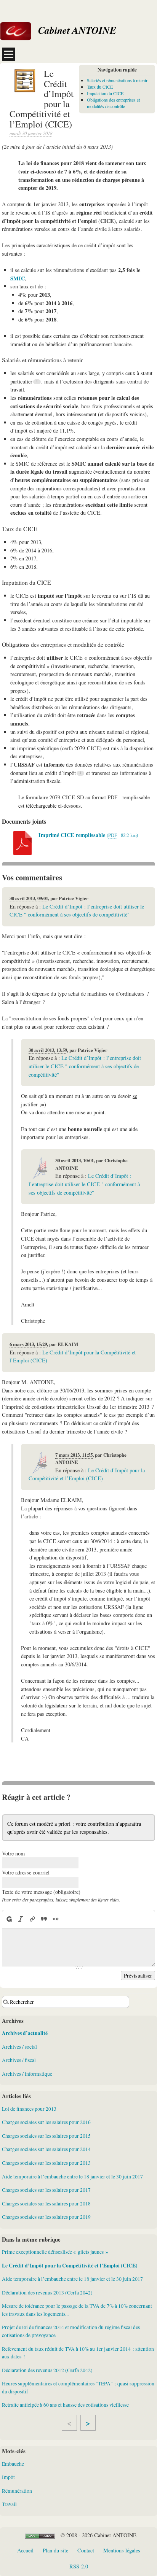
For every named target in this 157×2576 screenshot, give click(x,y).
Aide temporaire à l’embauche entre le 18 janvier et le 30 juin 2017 (72, 2177)
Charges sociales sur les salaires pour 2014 (46, 2149)
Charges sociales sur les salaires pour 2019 (46, 2217)
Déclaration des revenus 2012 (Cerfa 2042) (47, 2370)
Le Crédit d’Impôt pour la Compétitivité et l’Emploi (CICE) (70, 2266)
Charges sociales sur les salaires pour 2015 (46, 2136)
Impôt (8, 2477)
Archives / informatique (27, 2074)
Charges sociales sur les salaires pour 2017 (46, 2190)
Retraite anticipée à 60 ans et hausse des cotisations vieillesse (65, 2405)
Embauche (13, 2464)
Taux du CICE (100, 87)
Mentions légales (122, 2550)
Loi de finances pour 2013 (29, 2109)
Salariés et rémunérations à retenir (117, 80)
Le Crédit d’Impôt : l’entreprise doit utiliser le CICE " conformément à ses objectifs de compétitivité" (85, 1066)
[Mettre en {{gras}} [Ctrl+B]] (9, 1919)
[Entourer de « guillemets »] (55, 1919)
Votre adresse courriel (26, 1872)
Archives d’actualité (25, 2033)
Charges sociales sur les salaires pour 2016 (46, 2122)
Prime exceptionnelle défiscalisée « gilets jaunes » (55, 2252)
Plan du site (55, 2550)
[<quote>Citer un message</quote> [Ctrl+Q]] (44, 1919)
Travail (9, 2504)
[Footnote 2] (80, 773)
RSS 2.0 (79, 2566)
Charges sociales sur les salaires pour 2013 (46, 2163)
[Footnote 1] (37, 382)
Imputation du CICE (105, 93)
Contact (86, 2550)
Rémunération (17, 2491)
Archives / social (19, 2047)
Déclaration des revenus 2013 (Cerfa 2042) (47, 2293)
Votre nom (13, 1853)
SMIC (18, 278)
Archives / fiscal (19, 2060)
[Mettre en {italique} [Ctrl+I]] (21, 1919)
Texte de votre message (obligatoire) (41, 1892)
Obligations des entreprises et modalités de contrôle (113, 103)
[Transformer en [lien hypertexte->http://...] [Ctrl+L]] (32, 1919)
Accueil (25, 2550)
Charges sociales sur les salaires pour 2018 (46, 2204)
